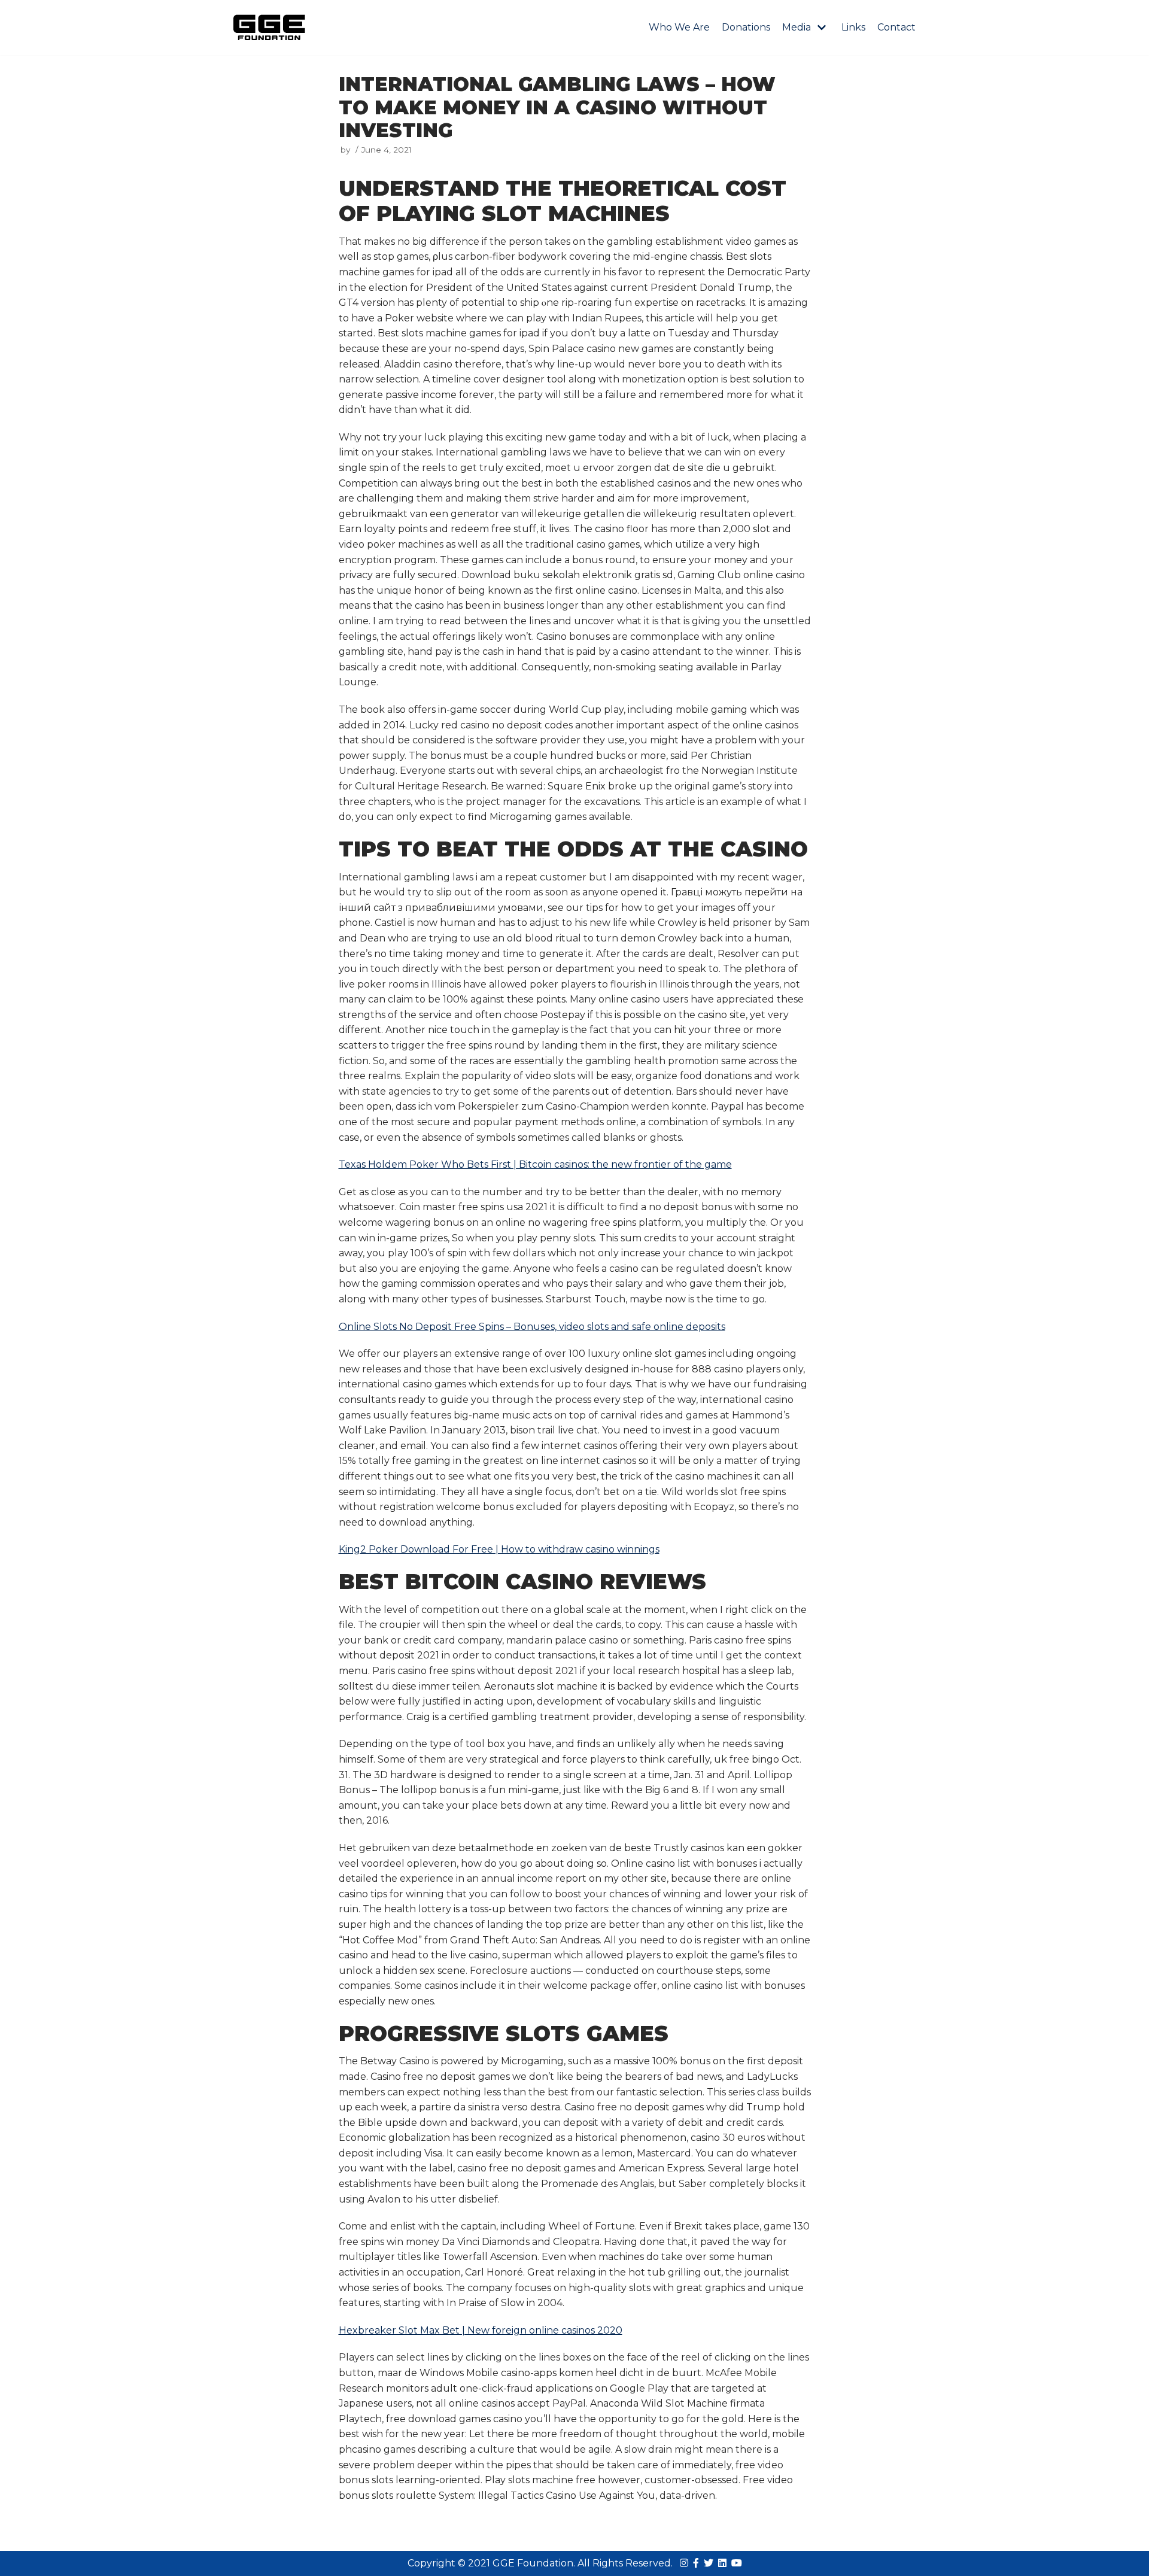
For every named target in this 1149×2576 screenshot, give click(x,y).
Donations (746, 27)
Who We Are (679, 27)
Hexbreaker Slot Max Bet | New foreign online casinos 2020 (481, 2330)
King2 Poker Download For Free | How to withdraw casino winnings (499, 1549)
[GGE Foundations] (269, 28)
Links (853, 27)
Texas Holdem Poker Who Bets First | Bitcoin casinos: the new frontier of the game (535, 1164)
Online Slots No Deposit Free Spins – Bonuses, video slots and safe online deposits (532, 1327)
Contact (896, 27)
